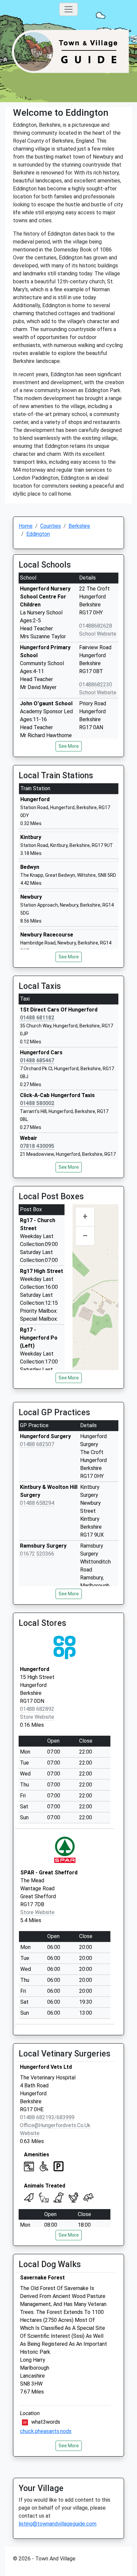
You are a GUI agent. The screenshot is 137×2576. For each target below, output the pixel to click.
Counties (51, 526)
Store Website (37, 1717)
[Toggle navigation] (68, 9)
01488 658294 (37, 1503)
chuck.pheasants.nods (46, 2431)
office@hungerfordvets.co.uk (55, 2125)
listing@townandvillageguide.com (58, 2524)
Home (26, 526)
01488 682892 (37, 1709)
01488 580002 (37, 1103)
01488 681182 (37, 1018)
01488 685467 (37, 1060)
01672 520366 (37, 1554)
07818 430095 (37, 1146)
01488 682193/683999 (47, 2117)
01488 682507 (37, 1444)
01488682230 (96, 685)
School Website (98, 634)
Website (30, 2133)
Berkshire (79, 526)
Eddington (38, 534)
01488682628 (96, 626)
